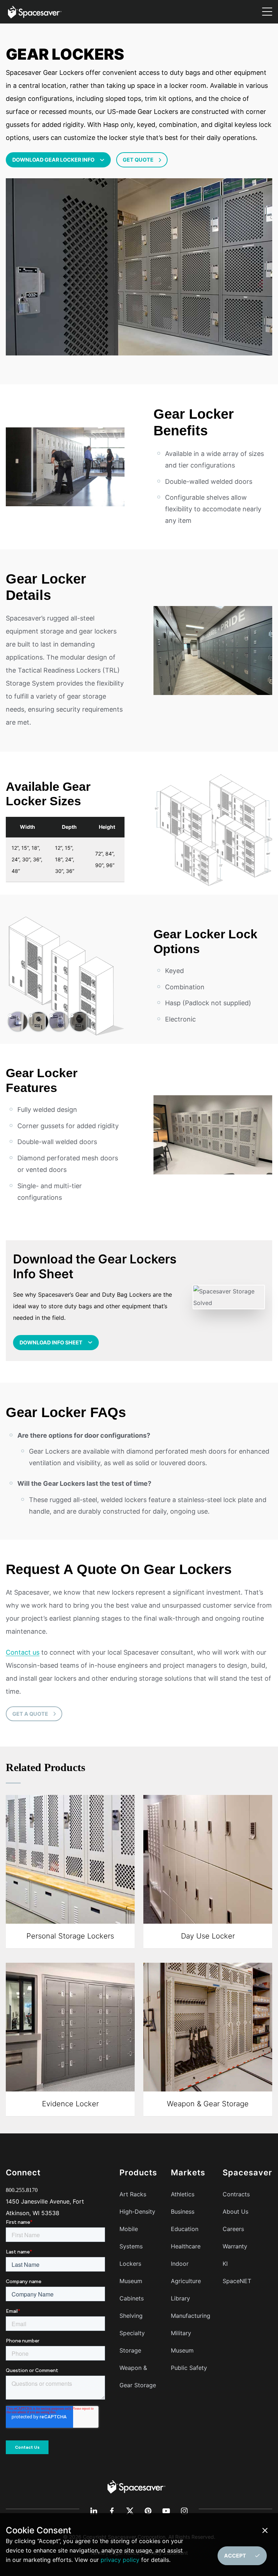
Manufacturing (191, 2316)
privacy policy (120, 2560)
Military (181, 2333)
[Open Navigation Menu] (267, 12)
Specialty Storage (132, 2342)
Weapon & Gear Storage (138, 2376)
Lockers (130, 2264)
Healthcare (186, 2246)
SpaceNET (237, 2281)
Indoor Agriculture (186, 2272)
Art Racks (133, 2194)
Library (180, 2298)
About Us (235, 2212)
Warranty (235, 2246)
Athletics (183, 2194)
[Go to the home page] (136, 2486)
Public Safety (189, 2368)
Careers (233, 2229)
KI (225, 2264)
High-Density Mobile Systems (137, 2229)
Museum (182, 2350)
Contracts (236, 2194)
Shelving (131, 2316)
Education (185, 2229)
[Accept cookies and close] (266, 2530)
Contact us (23, 1652)
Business (183, 2212)
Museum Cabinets (132, 2290)
